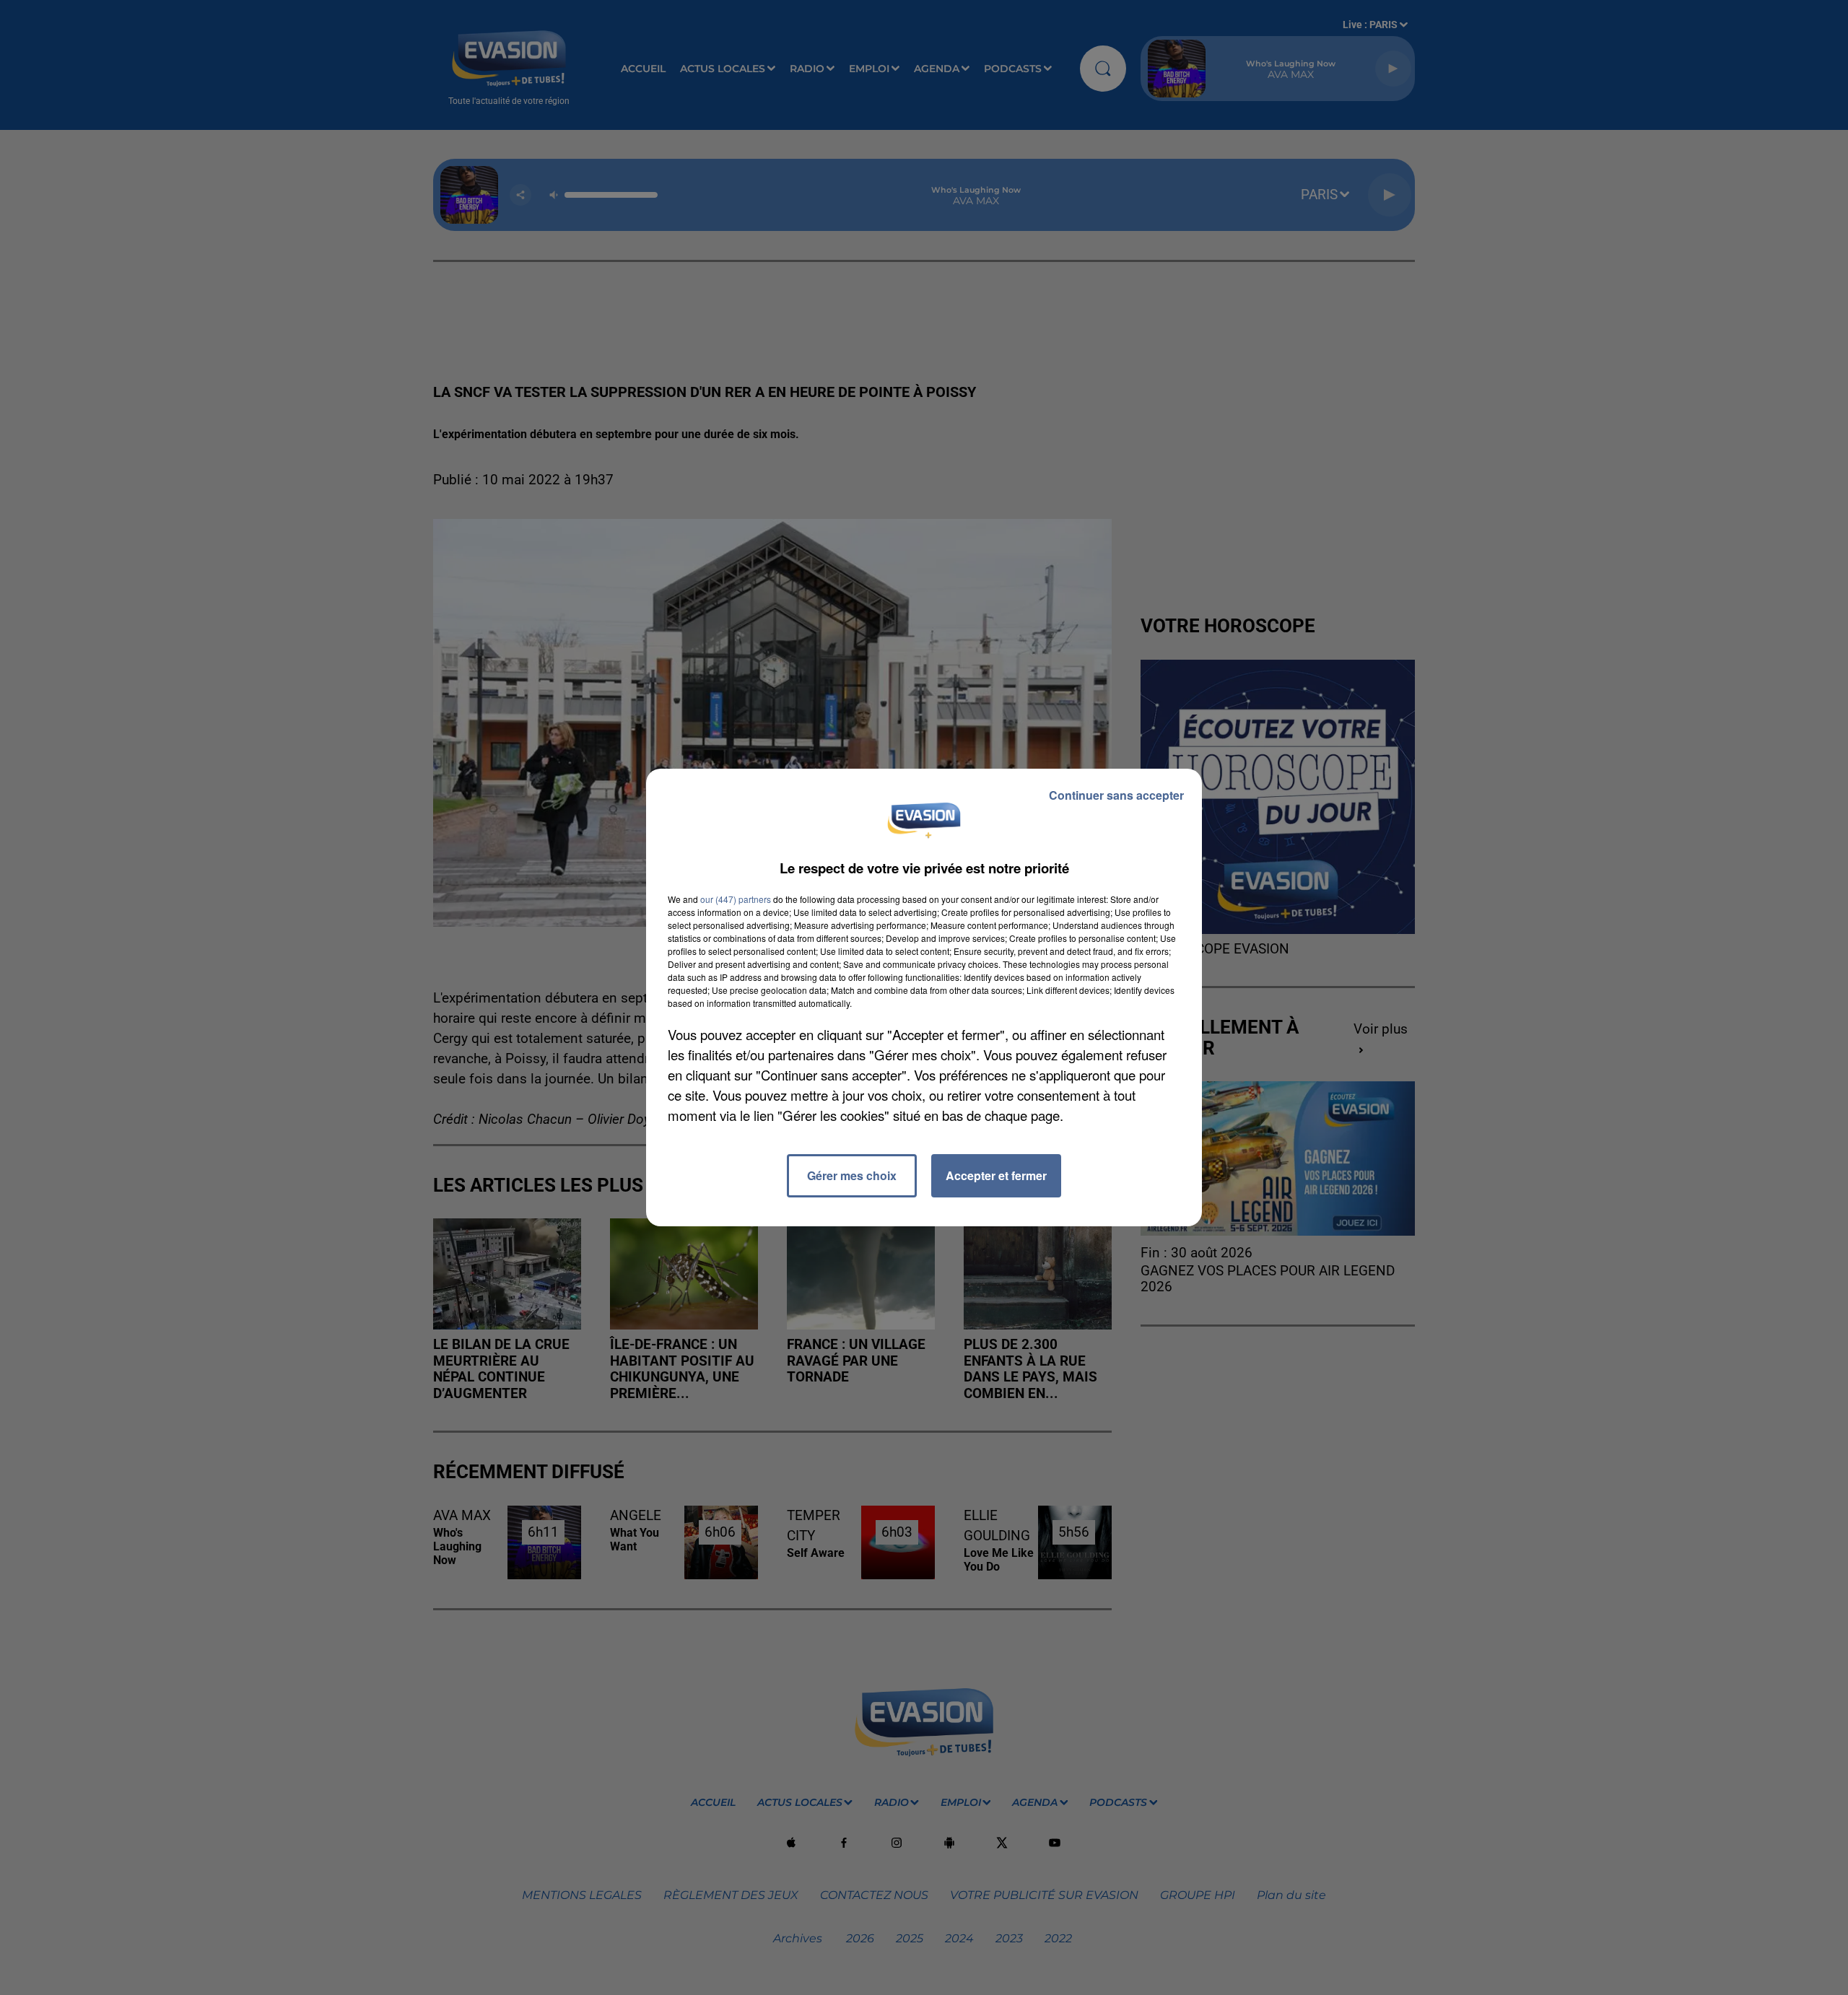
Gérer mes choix (852, 1175)
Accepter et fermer (996, 1175)
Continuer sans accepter (1116, 795)
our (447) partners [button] (736, 899)
